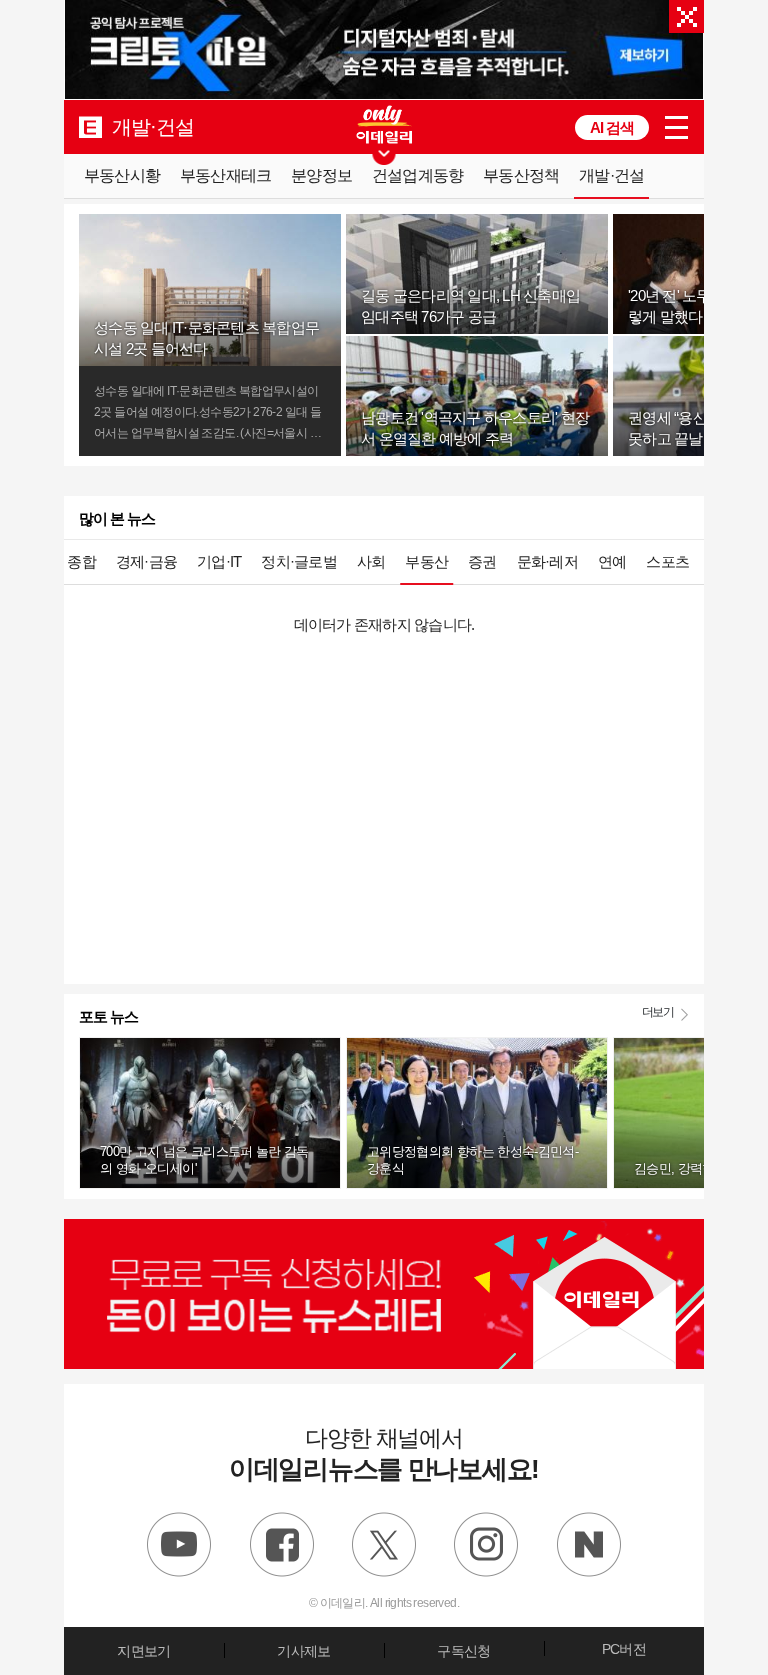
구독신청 (463, 1651)
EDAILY (90, 126)
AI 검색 (612, 127)
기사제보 (303, 1651)
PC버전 (624, 1649)
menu (676, 127)
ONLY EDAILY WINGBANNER (384, 124)
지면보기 (143, 1651)
